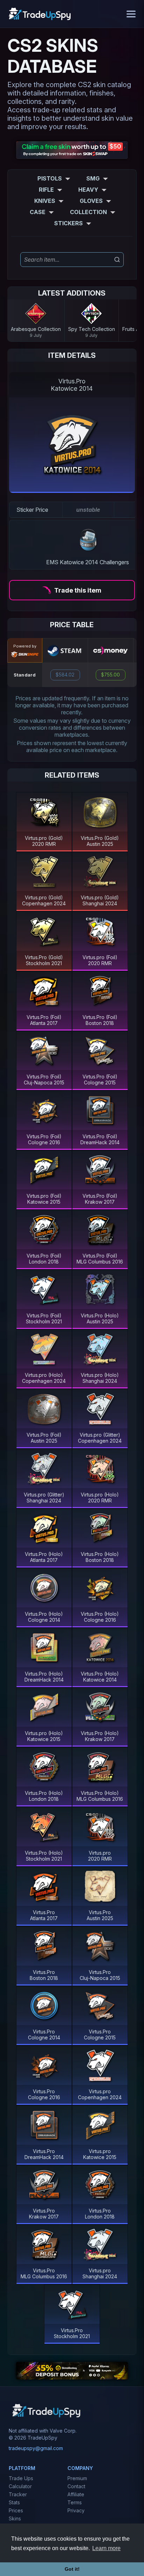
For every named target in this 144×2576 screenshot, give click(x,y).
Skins (15, 2518)
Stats (14, 2502)
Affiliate (76, 2494)
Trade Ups (21, 2478)
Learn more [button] (106, 2548)
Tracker (18, 2494)
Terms (75, 2502)
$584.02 (65, 675)
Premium (77, 2478)
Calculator (20, 2486)
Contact (76, 2486)
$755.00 (110, 675)
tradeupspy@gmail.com (36, 2448)
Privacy (76, 2510)
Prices (16, 2510)
